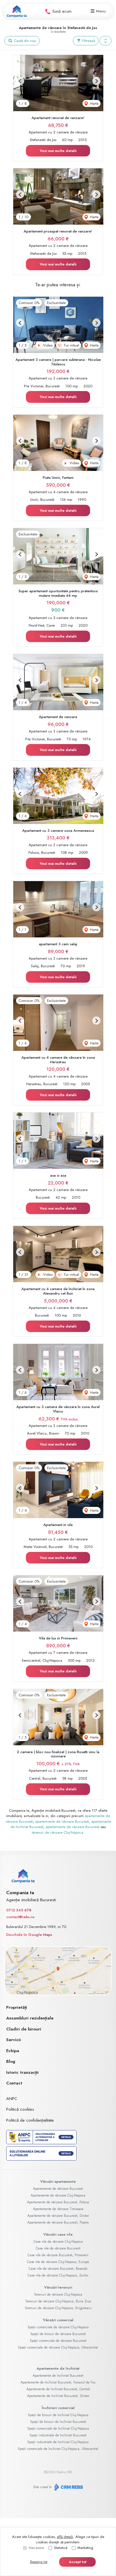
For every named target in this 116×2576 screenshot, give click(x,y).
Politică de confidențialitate (30, 2120)
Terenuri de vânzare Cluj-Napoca (58, 2295)
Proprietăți (17, 2007)
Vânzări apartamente (58, 2181)
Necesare (36, 2548)
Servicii (14, 2040)
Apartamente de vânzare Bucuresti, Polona (58, 2202)
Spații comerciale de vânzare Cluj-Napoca (58, 2327)
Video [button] (47, 345)
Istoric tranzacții (22, 2072)
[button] (106, 41)
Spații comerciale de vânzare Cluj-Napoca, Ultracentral (58, 2347)
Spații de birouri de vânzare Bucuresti (58, 2334)
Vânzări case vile (58, 2234)
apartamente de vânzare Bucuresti (62, 1821)
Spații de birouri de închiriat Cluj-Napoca (58, 2415)
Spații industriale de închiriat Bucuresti (58, 2435)
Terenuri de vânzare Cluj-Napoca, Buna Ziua (58, 2301)
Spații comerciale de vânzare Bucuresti (58, 2341)
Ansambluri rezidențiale (30, 2018)
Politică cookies (20, 2109)
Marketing (85, 2548)
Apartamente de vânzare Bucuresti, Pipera (58, 2222)
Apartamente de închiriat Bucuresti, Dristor (58, 2396)
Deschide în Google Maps (29, 1935)
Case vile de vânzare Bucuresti (58, 2248)
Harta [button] (94, 103)
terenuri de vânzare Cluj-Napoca (58, 1832)
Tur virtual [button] (71, 345)
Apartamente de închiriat (58, 2368)
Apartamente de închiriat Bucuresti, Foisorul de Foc (58, 2382)
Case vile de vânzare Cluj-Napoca (58, 2242)
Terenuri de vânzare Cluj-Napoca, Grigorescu (58, 2308)
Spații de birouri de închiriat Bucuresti (58, 2422)
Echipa (13, 2051)
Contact (14, 2083)
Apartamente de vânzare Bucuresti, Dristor (58, 2216)
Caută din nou (24, 41)
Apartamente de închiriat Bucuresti (58, 2376)
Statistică (61, 2548)
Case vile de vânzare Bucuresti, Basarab (58, 2269)
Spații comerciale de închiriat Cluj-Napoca (58, 2428)
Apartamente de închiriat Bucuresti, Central (58, 2389)
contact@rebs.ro (20, 1917)
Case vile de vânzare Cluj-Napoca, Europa (58, 2262)
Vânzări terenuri (58, 2287)
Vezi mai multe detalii (58, 151)
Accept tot (78, 2562)
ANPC (12, 2099)
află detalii (65, 2537)
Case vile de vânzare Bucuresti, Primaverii (58, 2255)
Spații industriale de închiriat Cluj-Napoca (58, 2442)
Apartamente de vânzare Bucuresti (58, 2189)
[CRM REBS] (68, 2487)
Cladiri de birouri (24, 2029)
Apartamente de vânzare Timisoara (58, 2209)
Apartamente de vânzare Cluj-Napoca (58, 2195)
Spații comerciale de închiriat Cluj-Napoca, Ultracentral (58, 2449)
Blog (11, 2061)
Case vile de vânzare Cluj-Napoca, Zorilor (58, 2275)
